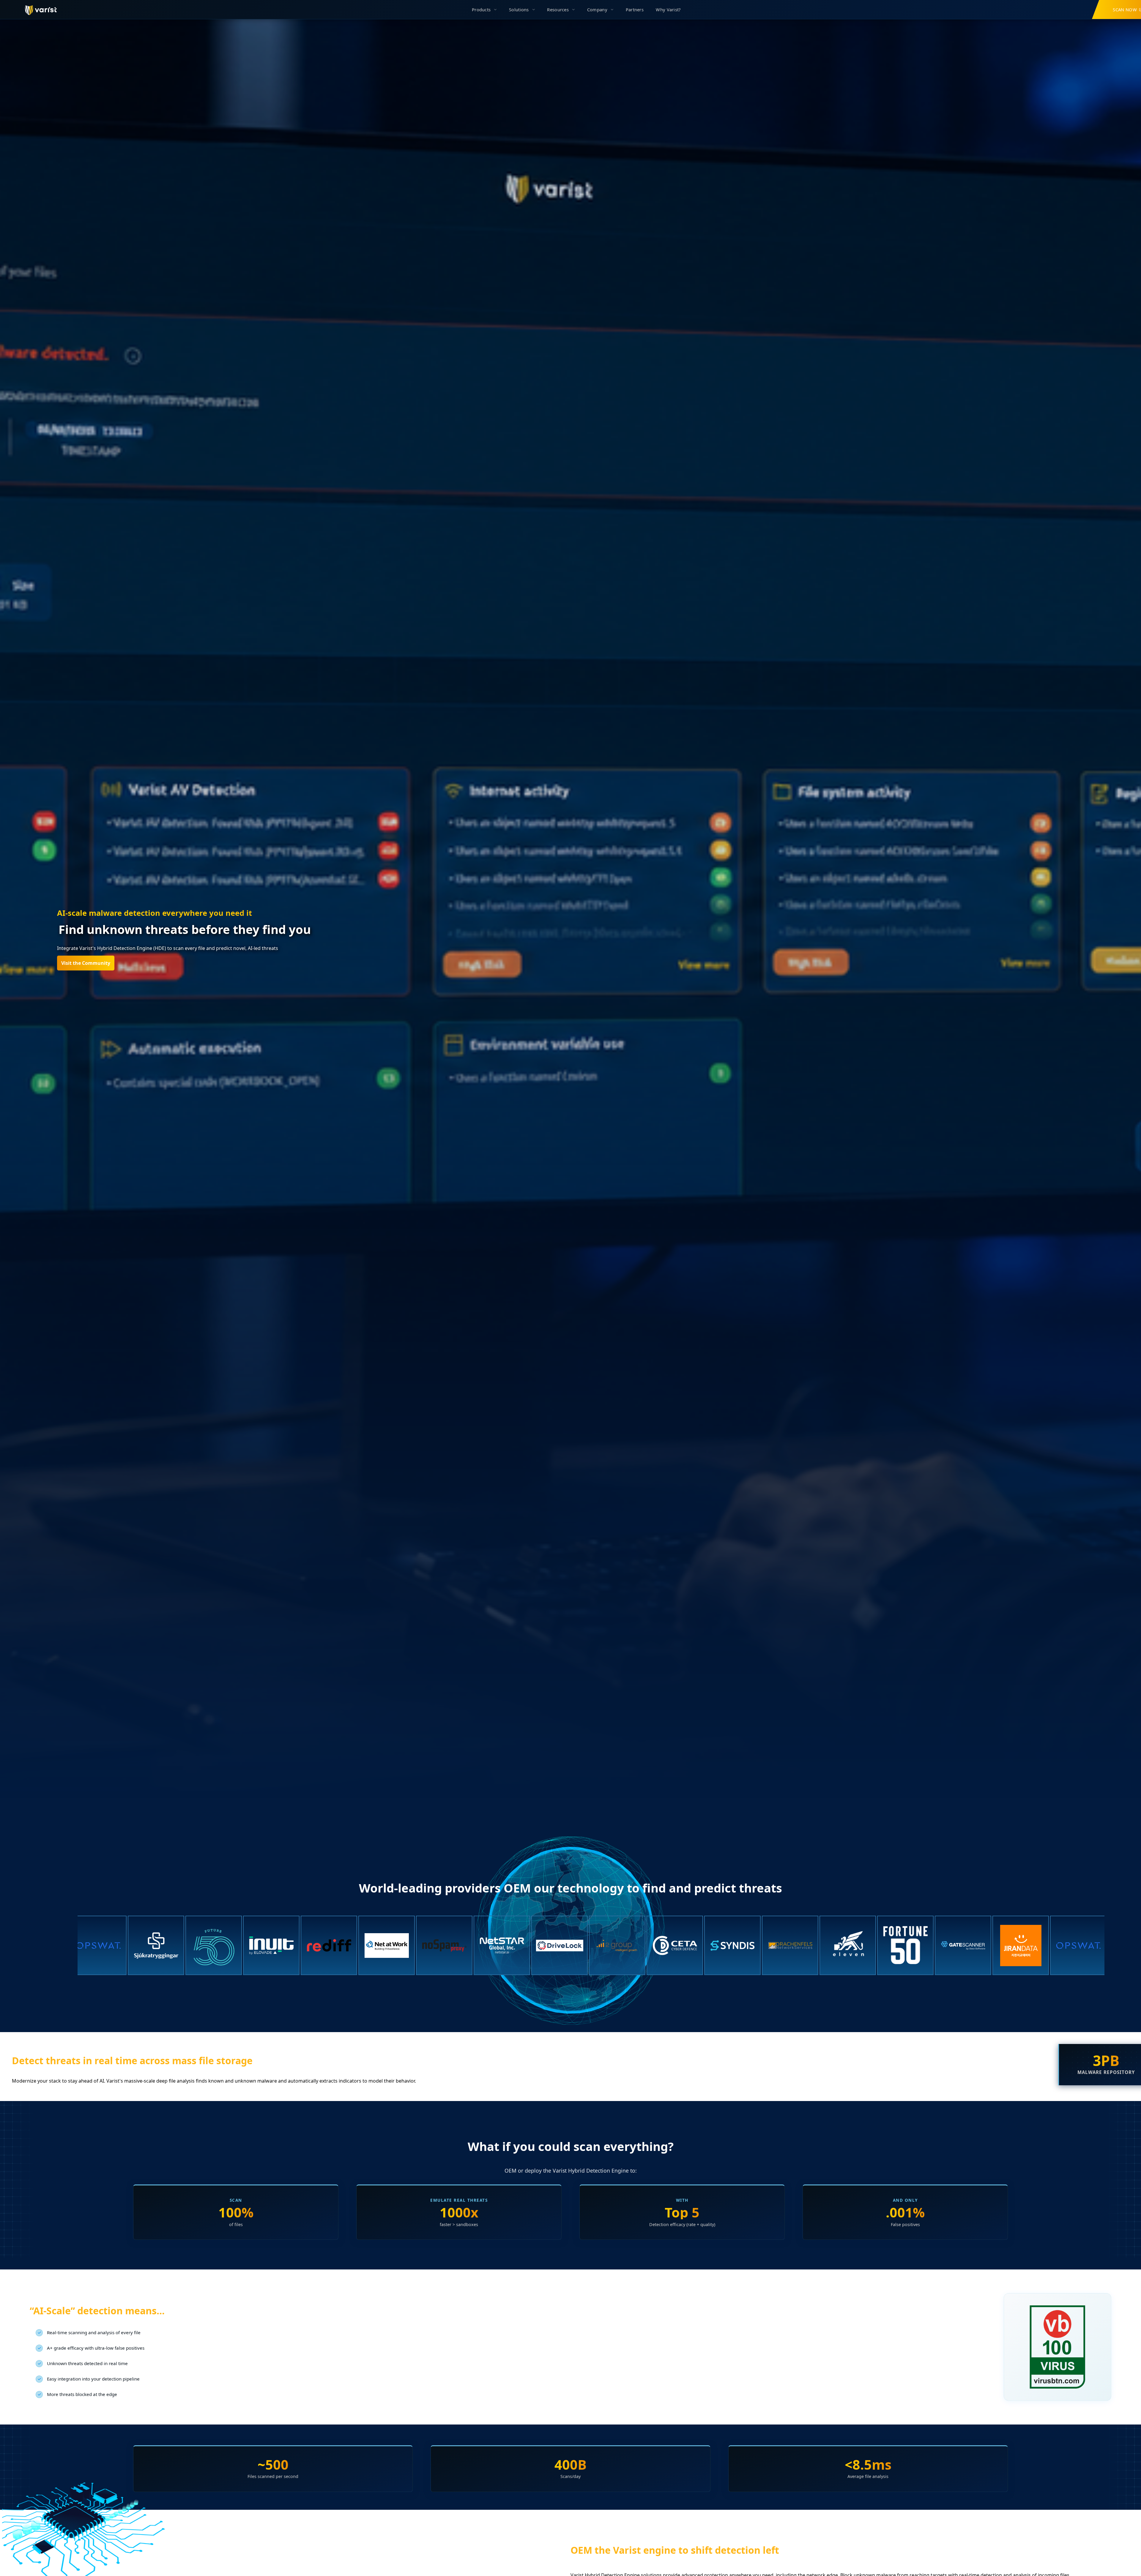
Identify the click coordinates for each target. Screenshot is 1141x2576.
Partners (635, 10)
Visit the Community (86, 963)
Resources (558, 10)
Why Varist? (668, 10)
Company (597, 10)
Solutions (519, 10)
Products (481, 10)
